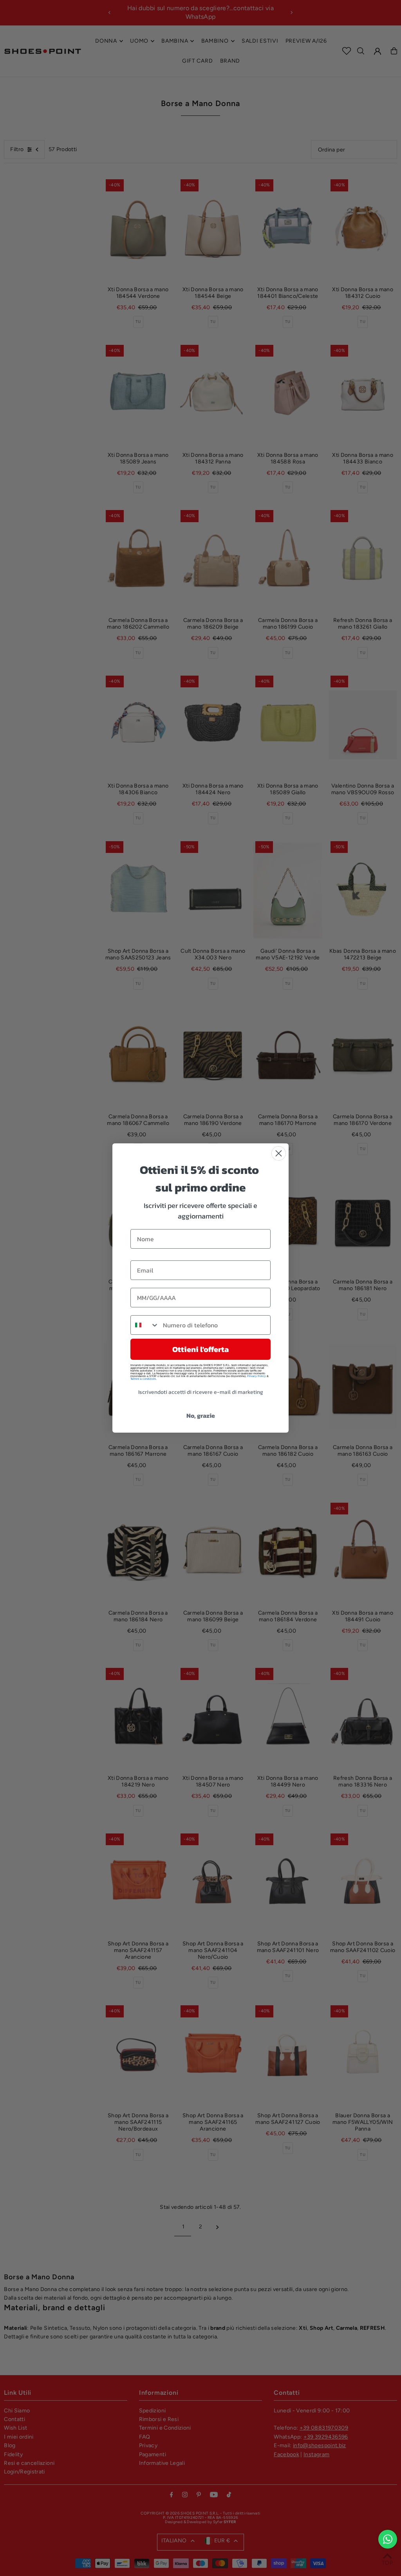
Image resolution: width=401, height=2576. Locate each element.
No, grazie (201, 1415)
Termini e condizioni (143, 1379)
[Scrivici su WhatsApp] (388, 2539)
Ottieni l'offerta (200, 1349)
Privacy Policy (256, 1376)
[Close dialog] (279, 1153)
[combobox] (145, 1325)
